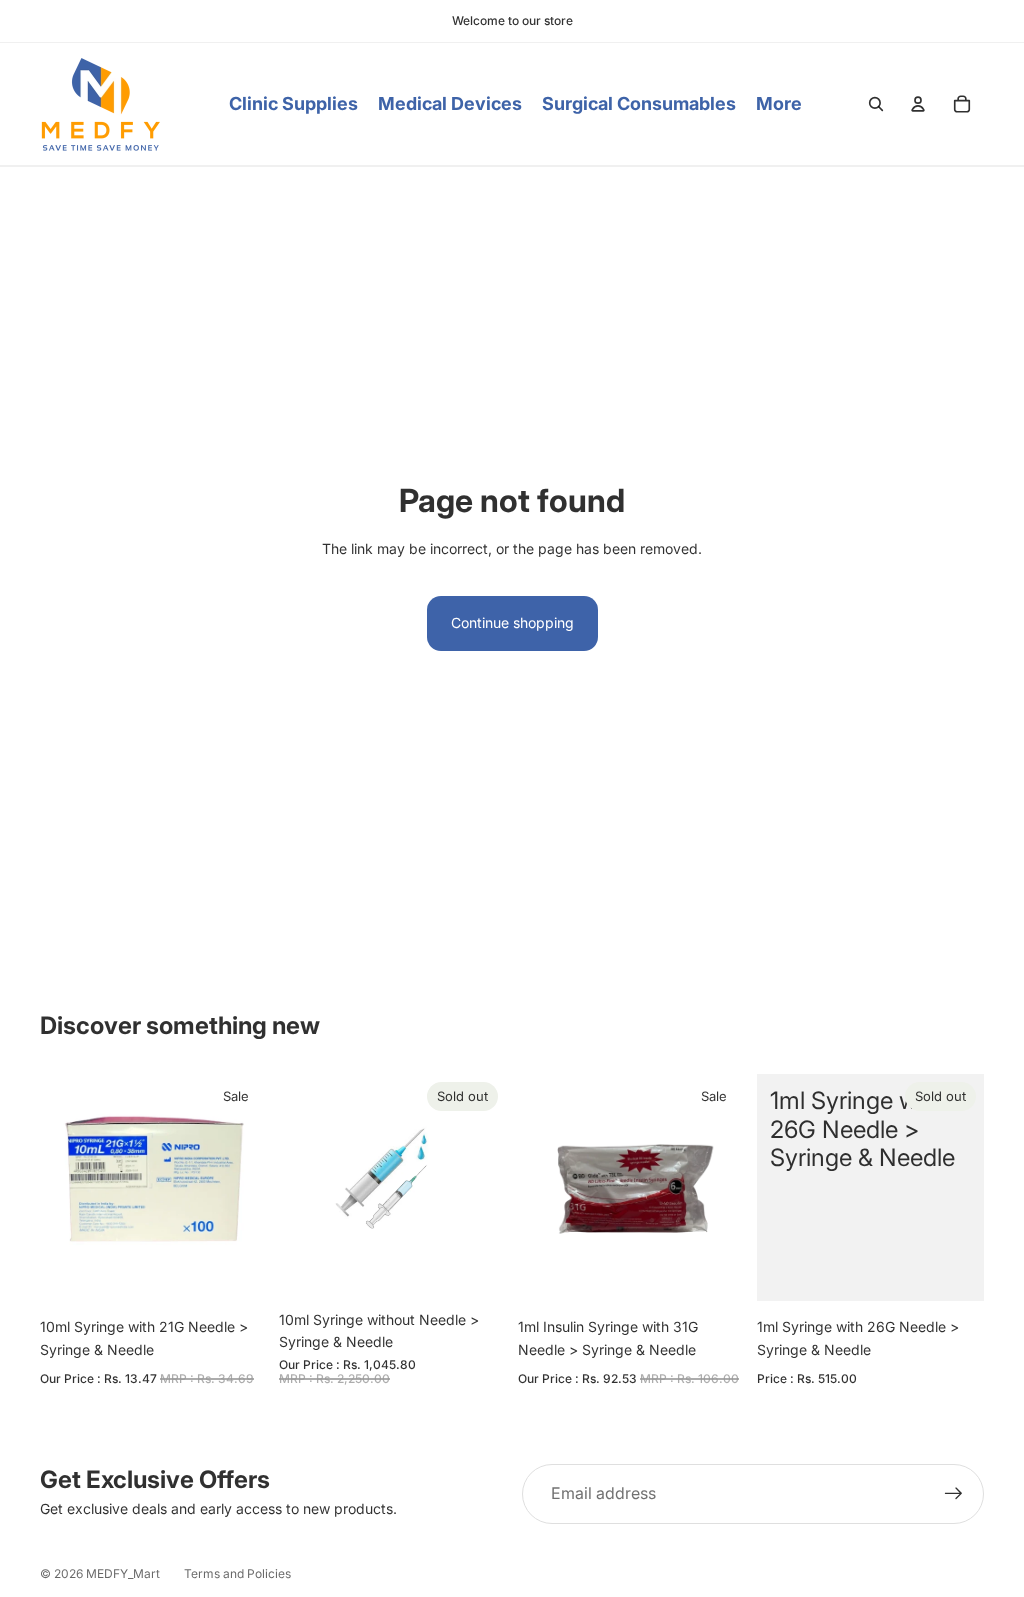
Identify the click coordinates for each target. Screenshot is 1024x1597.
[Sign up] (954, 1494)
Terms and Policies (237, 1573)
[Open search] (876, 104)
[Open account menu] (918, 104)
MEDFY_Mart (123, 1573)
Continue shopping (512, 622)
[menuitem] (779, 104)
